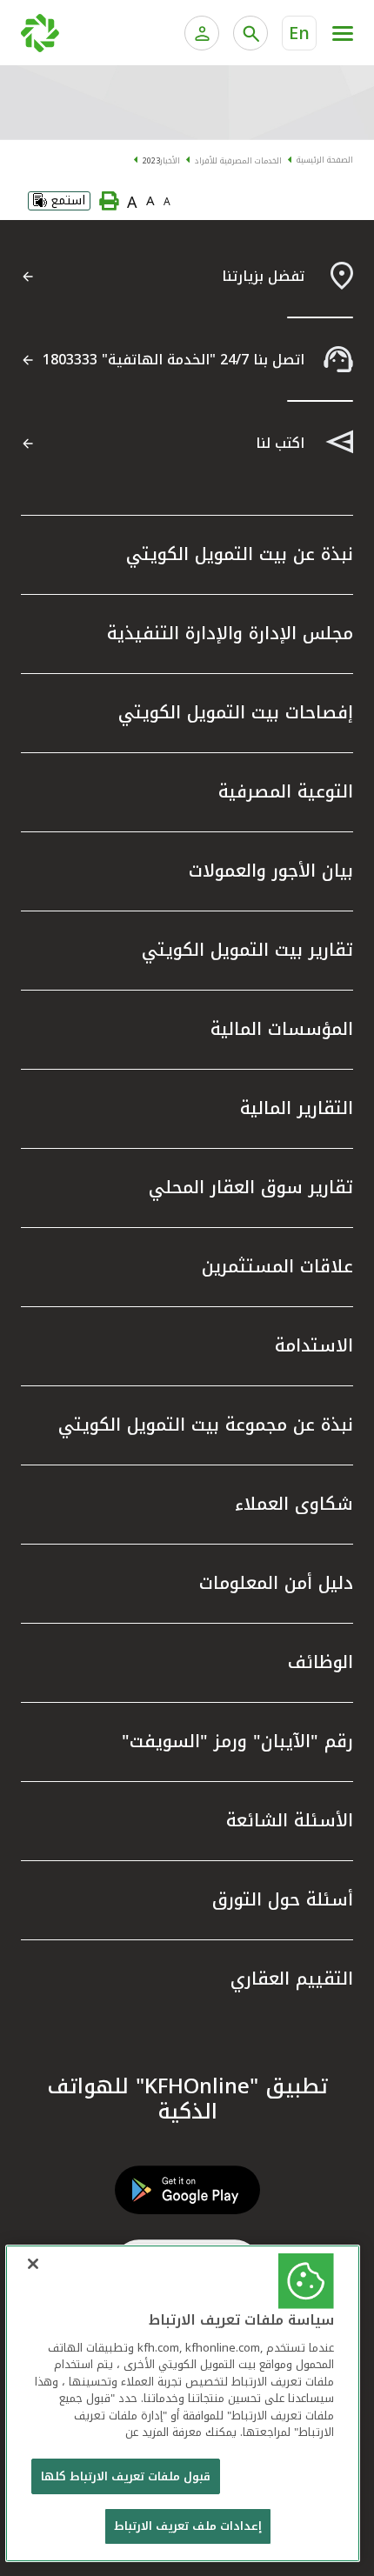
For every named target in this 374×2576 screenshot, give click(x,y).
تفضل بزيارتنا (263, 276)
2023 (151, 161)
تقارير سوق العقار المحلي (251, 1187)
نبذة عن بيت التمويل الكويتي (240, 554)
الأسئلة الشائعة (290, 1820)
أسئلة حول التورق (283, 1899)
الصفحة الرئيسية (325, 160)
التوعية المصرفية (286, 791)
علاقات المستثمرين (277, 1266)
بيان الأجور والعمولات (271, 871)
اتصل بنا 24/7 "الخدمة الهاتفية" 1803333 (174, 360)
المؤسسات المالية (282, 1029)
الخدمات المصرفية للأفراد (238, 161)
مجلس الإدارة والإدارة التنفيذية (230, 633)
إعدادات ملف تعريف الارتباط (188, 2526)
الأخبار (170, 161)
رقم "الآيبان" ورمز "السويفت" (237, 1741)
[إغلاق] (33, 2264)
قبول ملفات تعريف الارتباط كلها (126, 2476)
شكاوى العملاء (294, 1504)
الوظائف (321, 1662)
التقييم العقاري (292, 1979)
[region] (183, 2403)
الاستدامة (314, 1345)
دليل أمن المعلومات (276, 1583)
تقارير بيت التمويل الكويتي (247, 950)
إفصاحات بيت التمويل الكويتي (236, 712)
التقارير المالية (297, 1108)
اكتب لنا (280, 443)
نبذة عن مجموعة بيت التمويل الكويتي (206, 1425)
